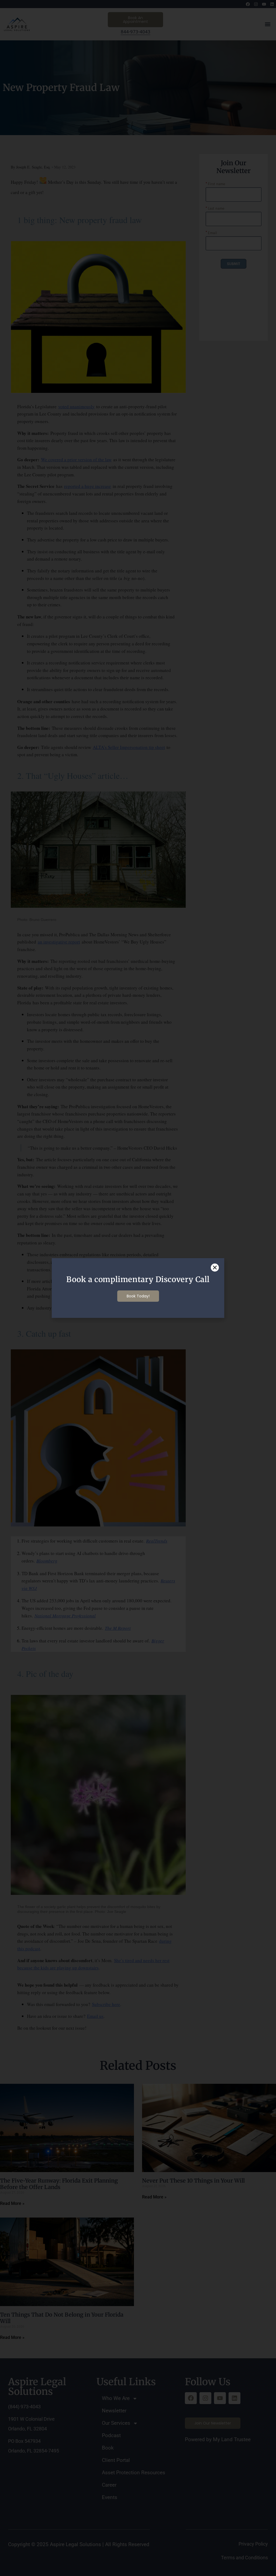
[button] (215, 1268)
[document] (138, 1288)
